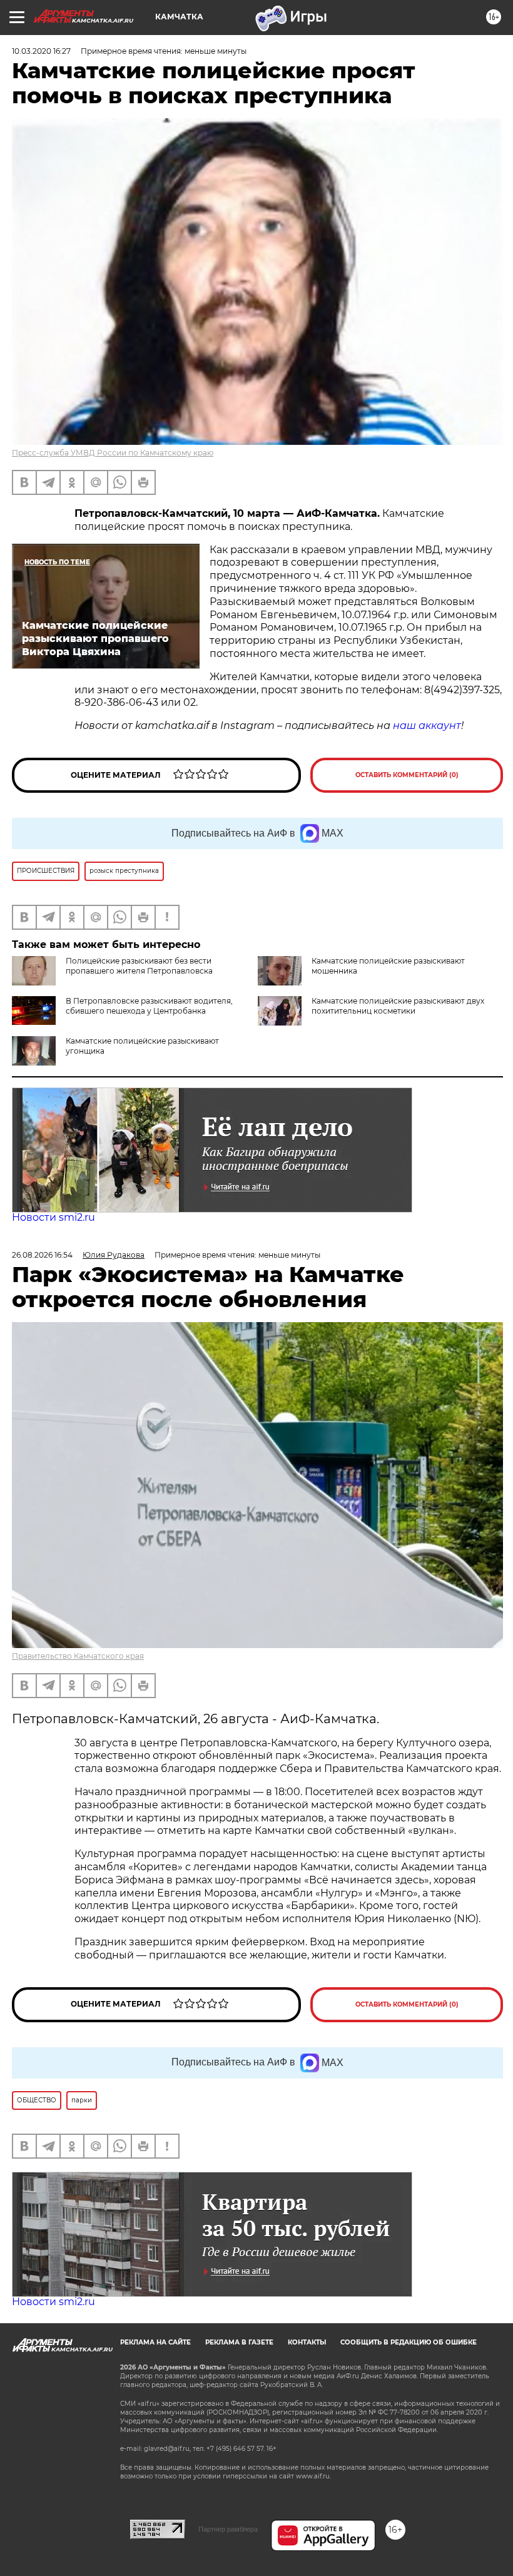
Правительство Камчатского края (78, 1656)
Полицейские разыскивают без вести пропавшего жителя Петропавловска (139, 966)
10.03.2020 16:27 (41, 51)
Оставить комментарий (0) (407, 775)
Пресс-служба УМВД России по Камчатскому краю (113, 453)
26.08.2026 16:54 (42, 1255)
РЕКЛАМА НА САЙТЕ (155, 2342)
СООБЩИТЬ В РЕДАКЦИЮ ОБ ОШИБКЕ (409, 2342)
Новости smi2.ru (53, 1217)
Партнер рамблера (228, 2529)
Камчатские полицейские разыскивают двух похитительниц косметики (398, 1006)
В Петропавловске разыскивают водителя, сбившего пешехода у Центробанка (149, 1006)
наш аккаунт (427, 725)
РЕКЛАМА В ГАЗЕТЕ (239, 2342)
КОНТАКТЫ (307, 2342)
